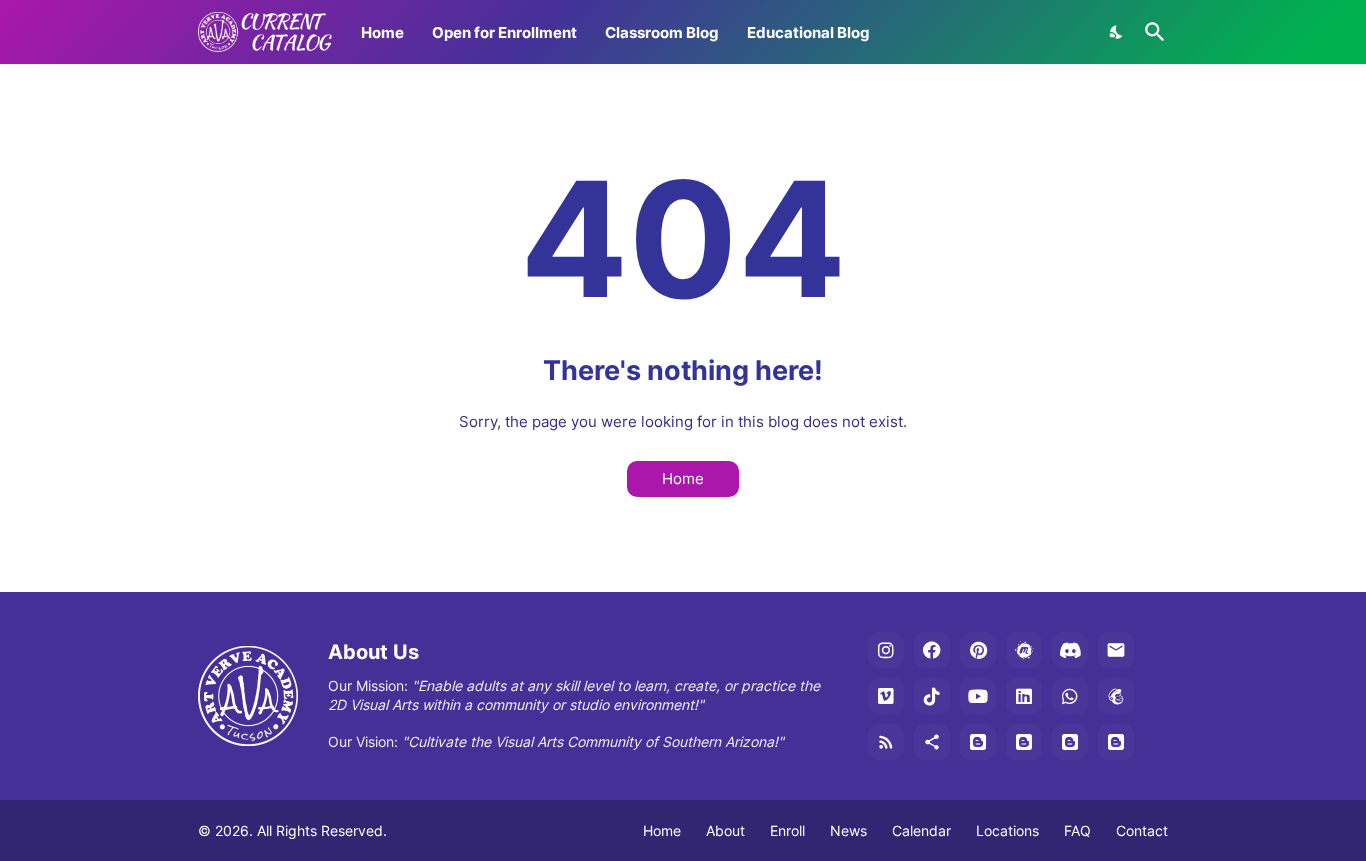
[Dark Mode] (1117, 32)
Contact (1142, 830)
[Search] (1151, 32)
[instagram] (886, 650)
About (725, 830)
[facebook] (932, 650)
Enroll (787, 830)
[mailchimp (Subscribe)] (1116, 696)
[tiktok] (932, 696)
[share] (932, 742)
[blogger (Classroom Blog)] (1024, 742)
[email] (1116, 650)
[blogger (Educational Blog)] (978, 742)
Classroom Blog (662, 32)
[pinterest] (978, 650)
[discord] (1070, 650)
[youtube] (978, 696)
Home (382, 32)
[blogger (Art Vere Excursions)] (1116, 742)
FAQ (1077, 830)
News (848, 830)
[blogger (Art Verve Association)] (1070, 742)
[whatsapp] (1070, 696)
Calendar (921, 830)
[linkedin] (1024, 696)
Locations (1007, 830)
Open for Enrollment (504, 32)
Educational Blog (808, 32)
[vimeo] (886, 696)
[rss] (886, 742)
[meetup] (1024, 650)
